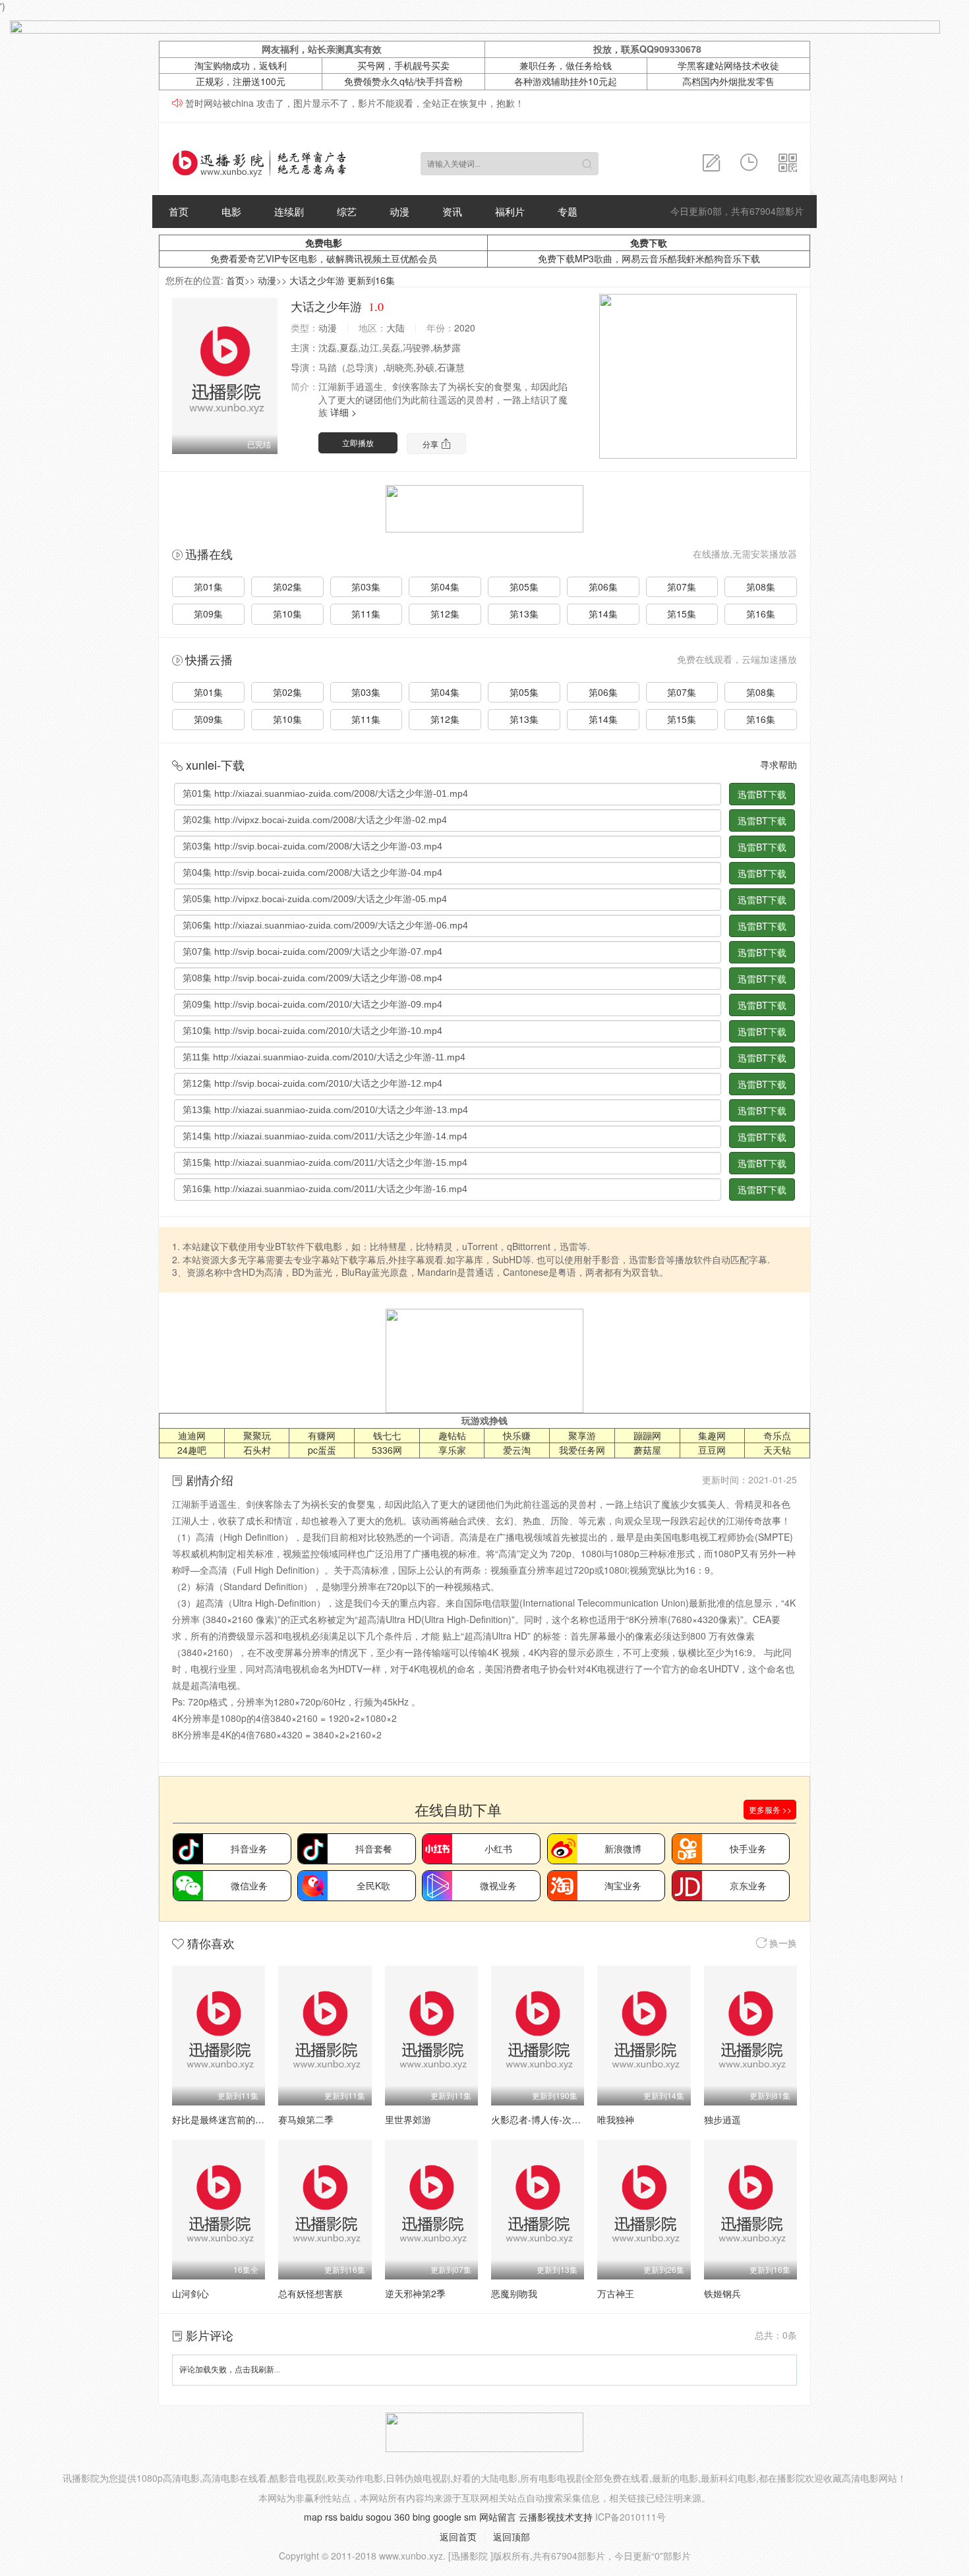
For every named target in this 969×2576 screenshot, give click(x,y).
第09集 (208, 614)
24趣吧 (192, 1450)
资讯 (452, 211)
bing (422, 2517)
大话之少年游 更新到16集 (342, 280)
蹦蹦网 (647, 1435)
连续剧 (289, 211)
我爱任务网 (582, 1450)
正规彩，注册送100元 (241, 81)
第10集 (287, 614)
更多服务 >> (770, 1809)
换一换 (782, 1943)
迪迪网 (192, 1435)
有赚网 (322, 1435)
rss (331, 2517)
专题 (568, 211)
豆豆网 (712, 1450)
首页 (179, 211)
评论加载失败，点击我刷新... (230, 2370)
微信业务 (249, 1885)
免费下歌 (649, 243)
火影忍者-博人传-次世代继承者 (554, 2119)
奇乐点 (777, 1435)
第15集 (682, 614)
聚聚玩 (257, 1435)
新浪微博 (623, 1848)
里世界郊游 (408, 2119)
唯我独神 (616, 2119)
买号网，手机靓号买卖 (403, 65)
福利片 (510, 211)
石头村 (257, 1450)
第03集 (366, 587)
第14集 (603, 614)
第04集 (445, 587)
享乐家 (452, 1450)
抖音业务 (249, 1848)
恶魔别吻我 (514, 2293)
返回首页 (458, 2536)
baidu (352, 2517)
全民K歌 (373, 1885)
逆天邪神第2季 (415, 2293)
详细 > (343, 412)
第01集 (208, 587)
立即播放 (358, 443)
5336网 (387, 1450)
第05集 (524, 587)
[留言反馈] (711, 163)
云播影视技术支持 (556, 2517)
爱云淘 (517, 1450)
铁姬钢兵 (722, 2293)
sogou (379, 2517)
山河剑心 (191, 2293)
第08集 (761, 587)
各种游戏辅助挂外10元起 (566, 81)
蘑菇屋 (647, 1450)
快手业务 (748, 1848)
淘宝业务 (623, 1885)
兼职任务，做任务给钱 (566, 65)
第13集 (524, 614)
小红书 (498, 1848)
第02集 (287, 587)
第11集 (366, 614)
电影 (231, 211)
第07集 (682, 587)
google (447, 2517)
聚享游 (582, 1435)
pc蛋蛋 (322, 1450)
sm (470, 2517)
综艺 (347, 211)
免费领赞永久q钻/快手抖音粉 (403, 81)
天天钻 (777, 1450)
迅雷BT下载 (762, 794)
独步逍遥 (722, 2119)
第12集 (445, 614)
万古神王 (616, 2293)
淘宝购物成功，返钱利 (241, 65)
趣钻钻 (452, 1435)
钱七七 (387, 1435)
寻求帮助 (778, 764)
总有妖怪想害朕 (310, 2293)
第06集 (603, 587)
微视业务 (498, 1885)
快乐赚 (517, 1435)
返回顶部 (512, 2536)
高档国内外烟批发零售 (728, 81)
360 (402, 2517)
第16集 (761, 614)
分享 (431, 444)
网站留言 (498, 2517)
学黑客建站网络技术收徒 (728, 65)
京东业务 (748, 1885)
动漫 (399, 211)
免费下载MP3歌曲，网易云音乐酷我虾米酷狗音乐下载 (649, 258)
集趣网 (712, 1435)
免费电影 (324, 243)
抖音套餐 (374, 1848)
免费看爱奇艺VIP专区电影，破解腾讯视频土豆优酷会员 (324, 258)
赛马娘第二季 (306, 2119)
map (313, 2517)
